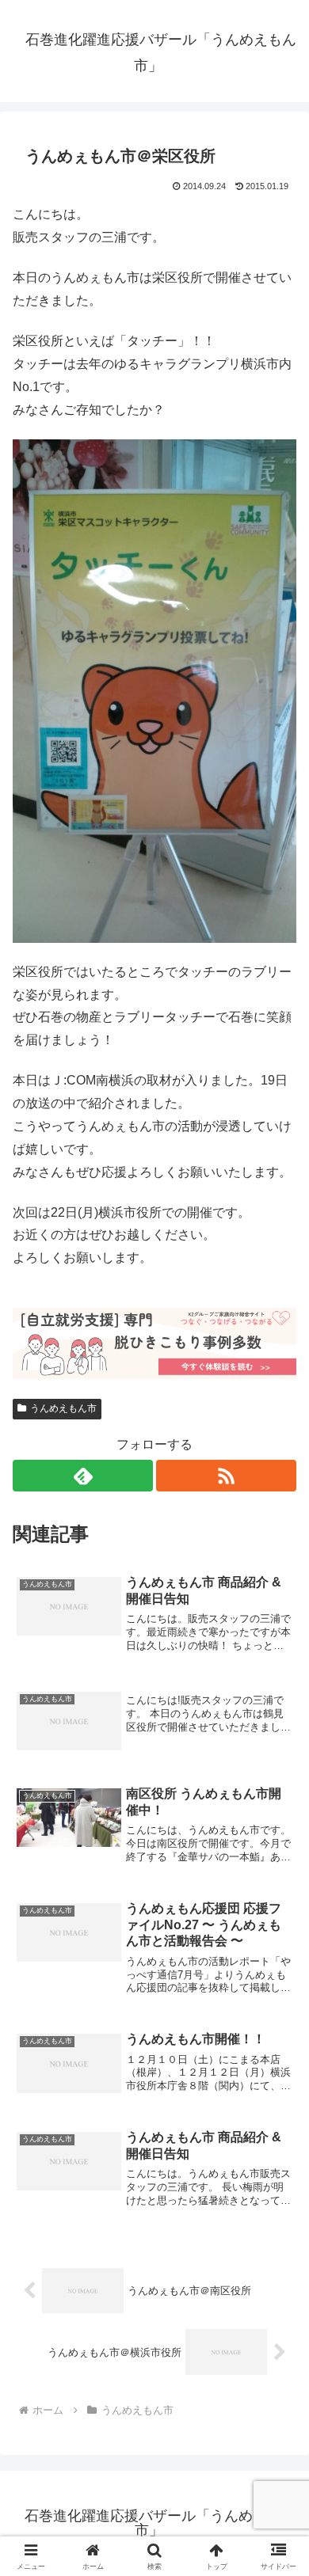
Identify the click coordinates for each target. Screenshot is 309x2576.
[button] (278, 2128)
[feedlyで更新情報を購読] (83, 1476)
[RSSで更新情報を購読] (226, 1476)
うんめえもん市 (63, 1408)
